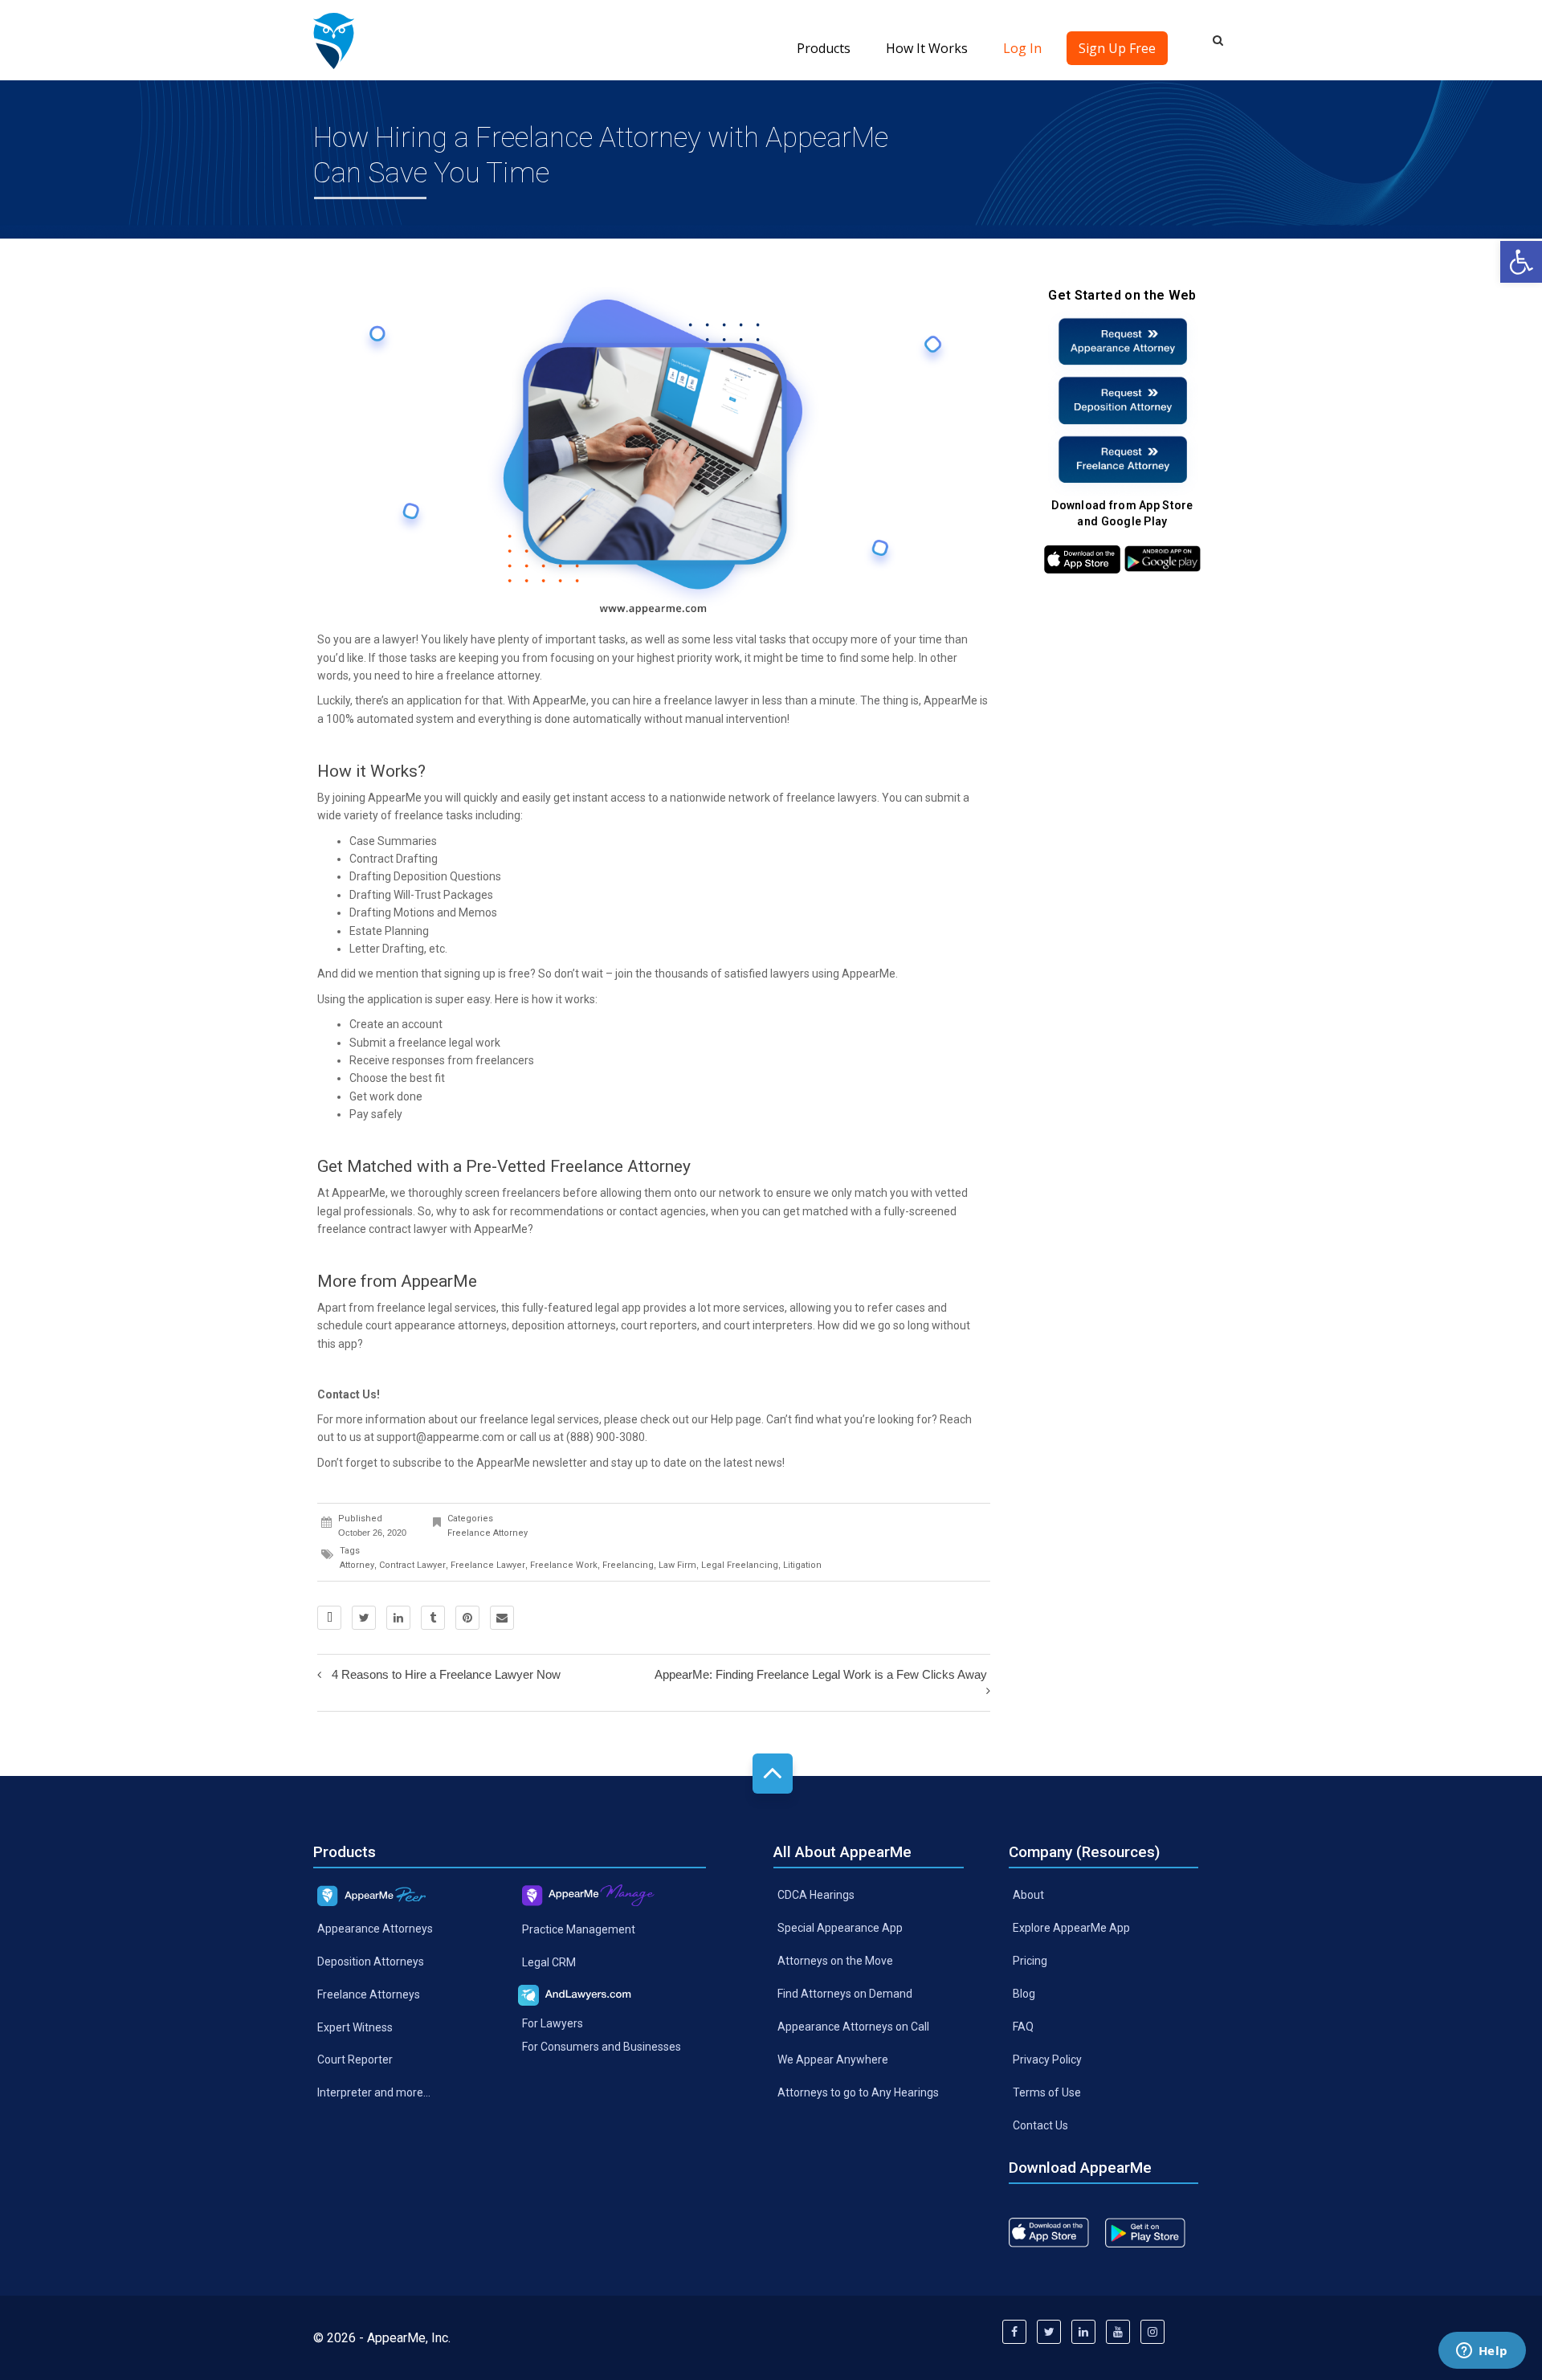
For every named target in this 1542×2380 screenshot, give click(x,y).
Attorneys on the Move (835, 1961)
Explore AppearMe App (1071, 1928)
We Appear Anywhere (833, 2060)
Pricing (1030, 1961)
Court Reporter (355, 2060)
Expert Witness (355, 2027)
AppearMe (395, 798)
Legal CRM (549, 1962)
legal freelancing (740, 1565)
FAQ (1023, 2027)
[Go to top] (773, 1774)
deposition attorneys (564, 1325)
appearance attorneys (451, 1325)
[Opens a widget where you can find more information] (1482, 2352)
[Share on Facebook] (329, 1618)
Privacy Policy (1047, 2060)
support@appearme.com (441, 1437)
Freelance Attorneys (369, 1994)
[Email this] (502, 1618)
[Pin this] (467, 1618)
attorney (357, 1565)
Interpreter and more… (374, 2092)
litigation (802, 1565)
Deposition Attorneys (371, 1961)
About (1028, 1895)
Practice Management (579, 1929)
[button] (1521, 262)
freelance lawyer (706, 700)
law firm (677, 1565)
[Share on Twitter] (364, 1618)
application (434, 700)
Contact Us (1040, 2125)
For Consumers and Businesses (602, 2047)
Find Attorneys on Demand (845, 1994)
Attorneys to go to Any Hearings (858, 2092)
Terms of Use (1047, 2092)
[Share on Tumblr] (433, 1618)
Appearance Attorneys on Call (853, 2027)
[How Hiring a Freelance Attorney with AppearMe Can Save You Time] (334, 40)
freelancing (628, 1565)
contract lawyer (408, 1229)
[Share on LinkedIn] (398, 1618)
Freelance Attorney (487, 1533)
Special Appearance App (840, 1928)
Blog (1024, 1994)
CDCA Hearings (816, 1895)
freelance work (564, 1565)
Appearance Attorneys (375, 1929)
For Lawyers (553, 2023)
